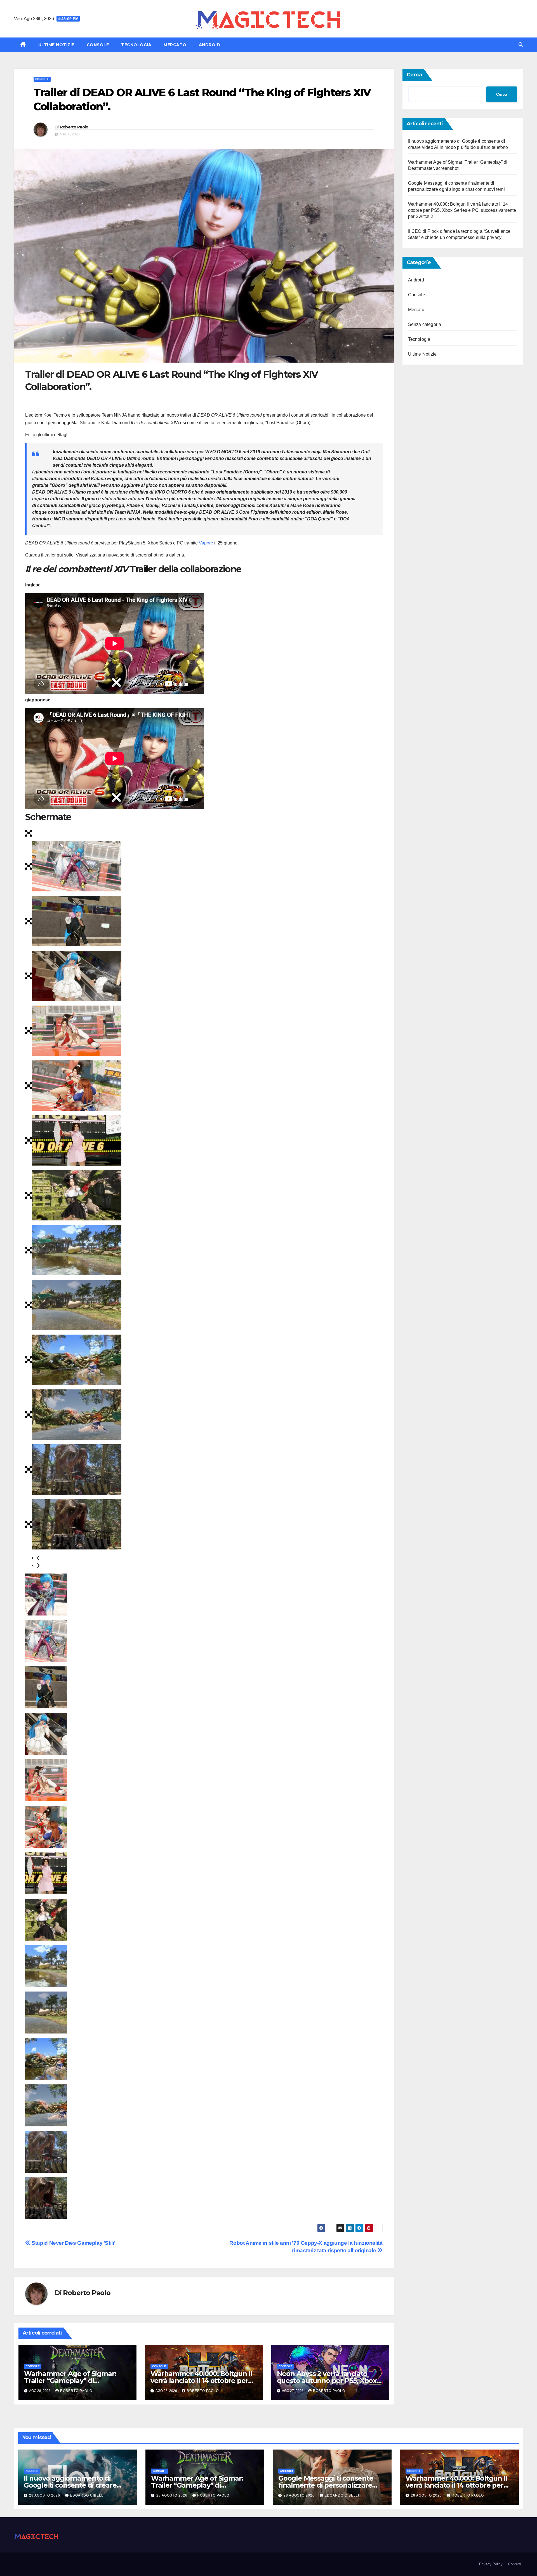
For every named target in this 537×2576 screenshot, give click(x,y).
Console (98, 45)
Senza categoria (425, 324)
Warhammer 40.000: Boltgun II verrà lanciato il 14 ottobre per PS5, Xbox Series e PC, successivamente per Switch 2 (462, 210)
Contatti (514, 2564)
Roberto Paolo (74, 127)
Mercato (175, 45)
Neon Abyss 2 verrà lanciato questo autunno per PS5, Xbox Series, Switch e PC (327, 2381)
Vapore (206, 543)
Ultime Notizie (56, 45)
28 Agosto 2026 (45, 2495)
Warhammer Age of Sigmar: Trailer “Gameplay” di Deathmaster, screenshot (70, 2381)
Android (210, 45)
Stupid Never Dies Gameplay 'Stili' (73, 2243)
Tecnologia (136, 45)
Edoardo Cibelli (87, 2495)
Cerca (414, 75)
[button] (521, 45)
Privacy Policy (491, 2564)
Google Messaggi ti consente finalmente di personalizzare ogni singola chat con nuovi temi (332, 2485)
